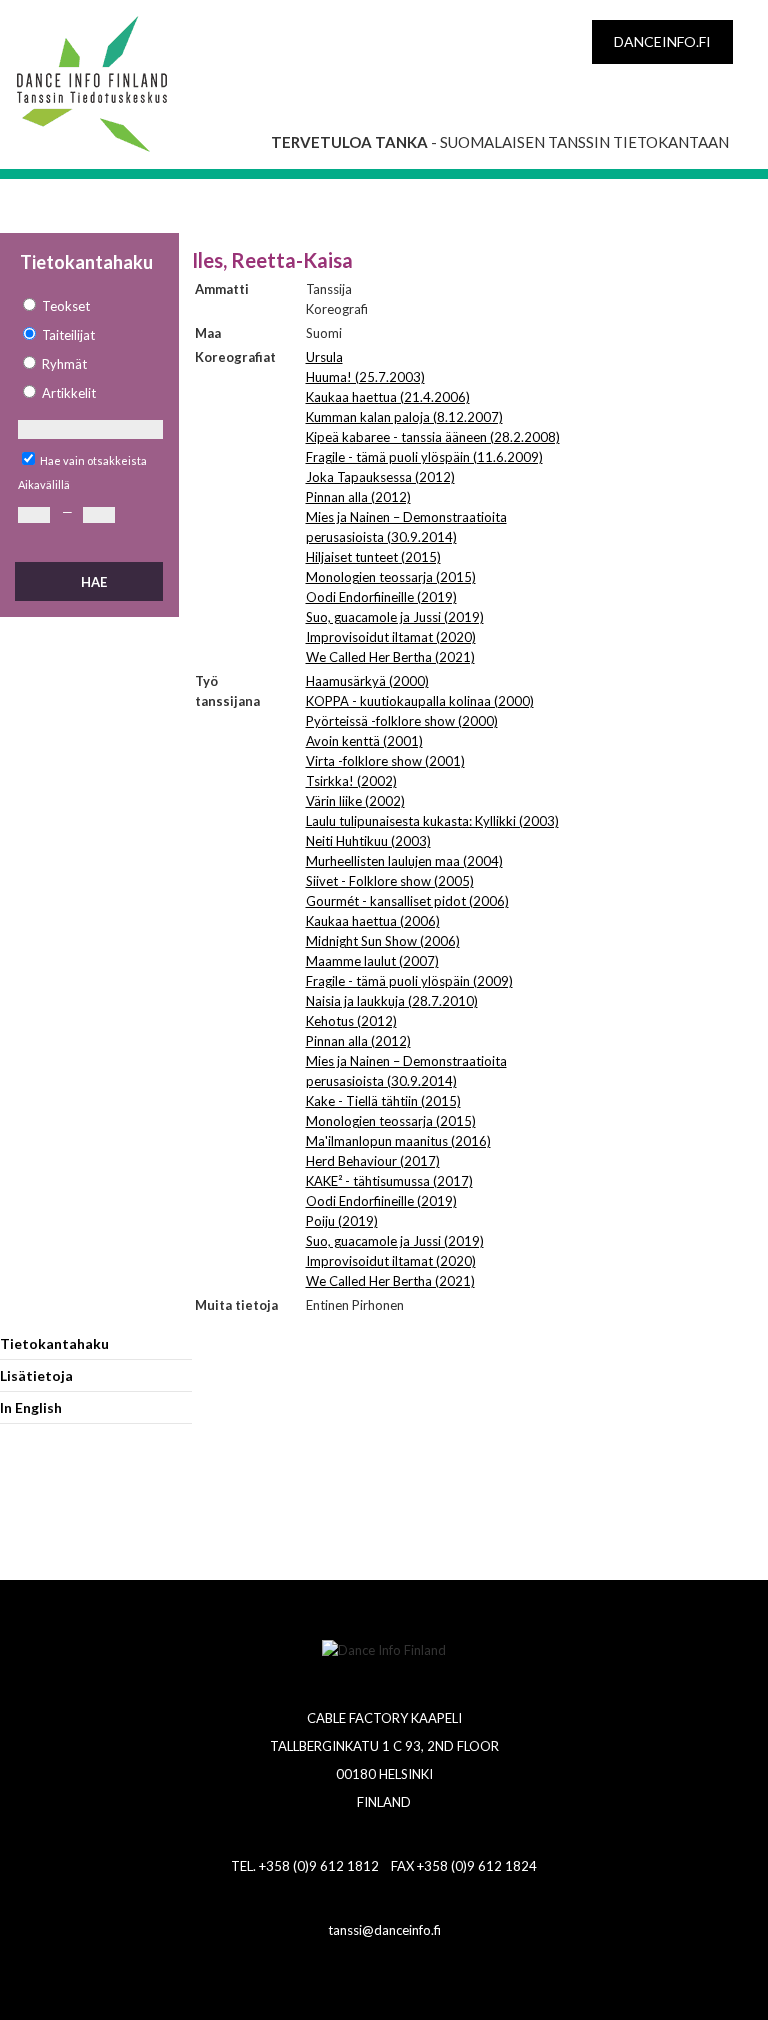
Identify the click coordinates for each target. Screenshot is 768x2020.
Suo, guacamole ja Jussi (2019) (395, 617)
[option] (89, 306)
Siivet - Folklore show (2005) (390, 881)
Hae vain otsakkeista (93, 460)
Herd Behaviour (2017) (373, 1161)
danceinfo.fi (662, 41)
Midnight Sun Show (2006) (383, 941)
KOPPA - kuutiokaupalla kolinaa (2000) (420, 701)
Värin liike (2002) (355, 801)
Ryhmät (64, 364)
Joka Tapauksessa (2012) (380, 477)
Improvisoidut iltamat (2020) (391, 637)
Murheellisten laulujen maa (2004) (404, 861)
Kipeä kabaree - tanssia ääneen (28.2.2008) (433, 437)
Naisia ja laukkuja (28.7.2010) (392, 1001)
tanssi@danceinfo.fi (384, 1930)
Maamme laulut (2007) (372, 961)
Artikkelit (69, 393)
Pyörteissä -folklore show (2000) (402, 721)
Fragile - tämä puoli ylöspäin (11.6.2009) (424, 457)
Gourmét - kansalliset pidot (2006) (407, 901)
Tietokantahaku (54, 1343)
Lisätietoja (36, 1375)
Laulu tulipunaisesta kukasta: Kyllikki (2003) (432, 821)
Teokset (66, 306)
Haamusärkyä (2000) (367, 681)
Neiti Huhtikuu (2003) (368, 841)
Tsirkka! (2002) (351, 781)
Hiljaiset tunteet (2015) (373, 557)
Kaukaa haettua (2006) (373, 921)
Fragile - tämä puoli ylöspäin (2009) (409, 981)
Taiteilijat (68, 335)
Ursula (324, 357)
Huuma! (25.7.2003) (365, 377)
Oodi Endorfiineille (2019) (381, 597)
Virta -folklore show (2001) (385, 761)
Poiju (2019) (342, 1221)
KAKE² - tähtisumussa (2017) (389, 1181)
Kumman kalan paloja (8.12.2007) (404, 417)
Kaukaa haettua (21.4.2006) (388, 397)
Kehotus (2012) (351, 1021)
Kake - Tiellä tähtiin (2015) (383, 1101)
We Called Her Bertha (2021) (390, 657)
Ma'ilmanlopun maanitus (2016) (398, 1141)
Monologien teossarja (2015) (391, 577)
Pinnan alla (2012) (358, 497)
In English (31, 1407)
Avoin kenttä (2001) (364, 741)
